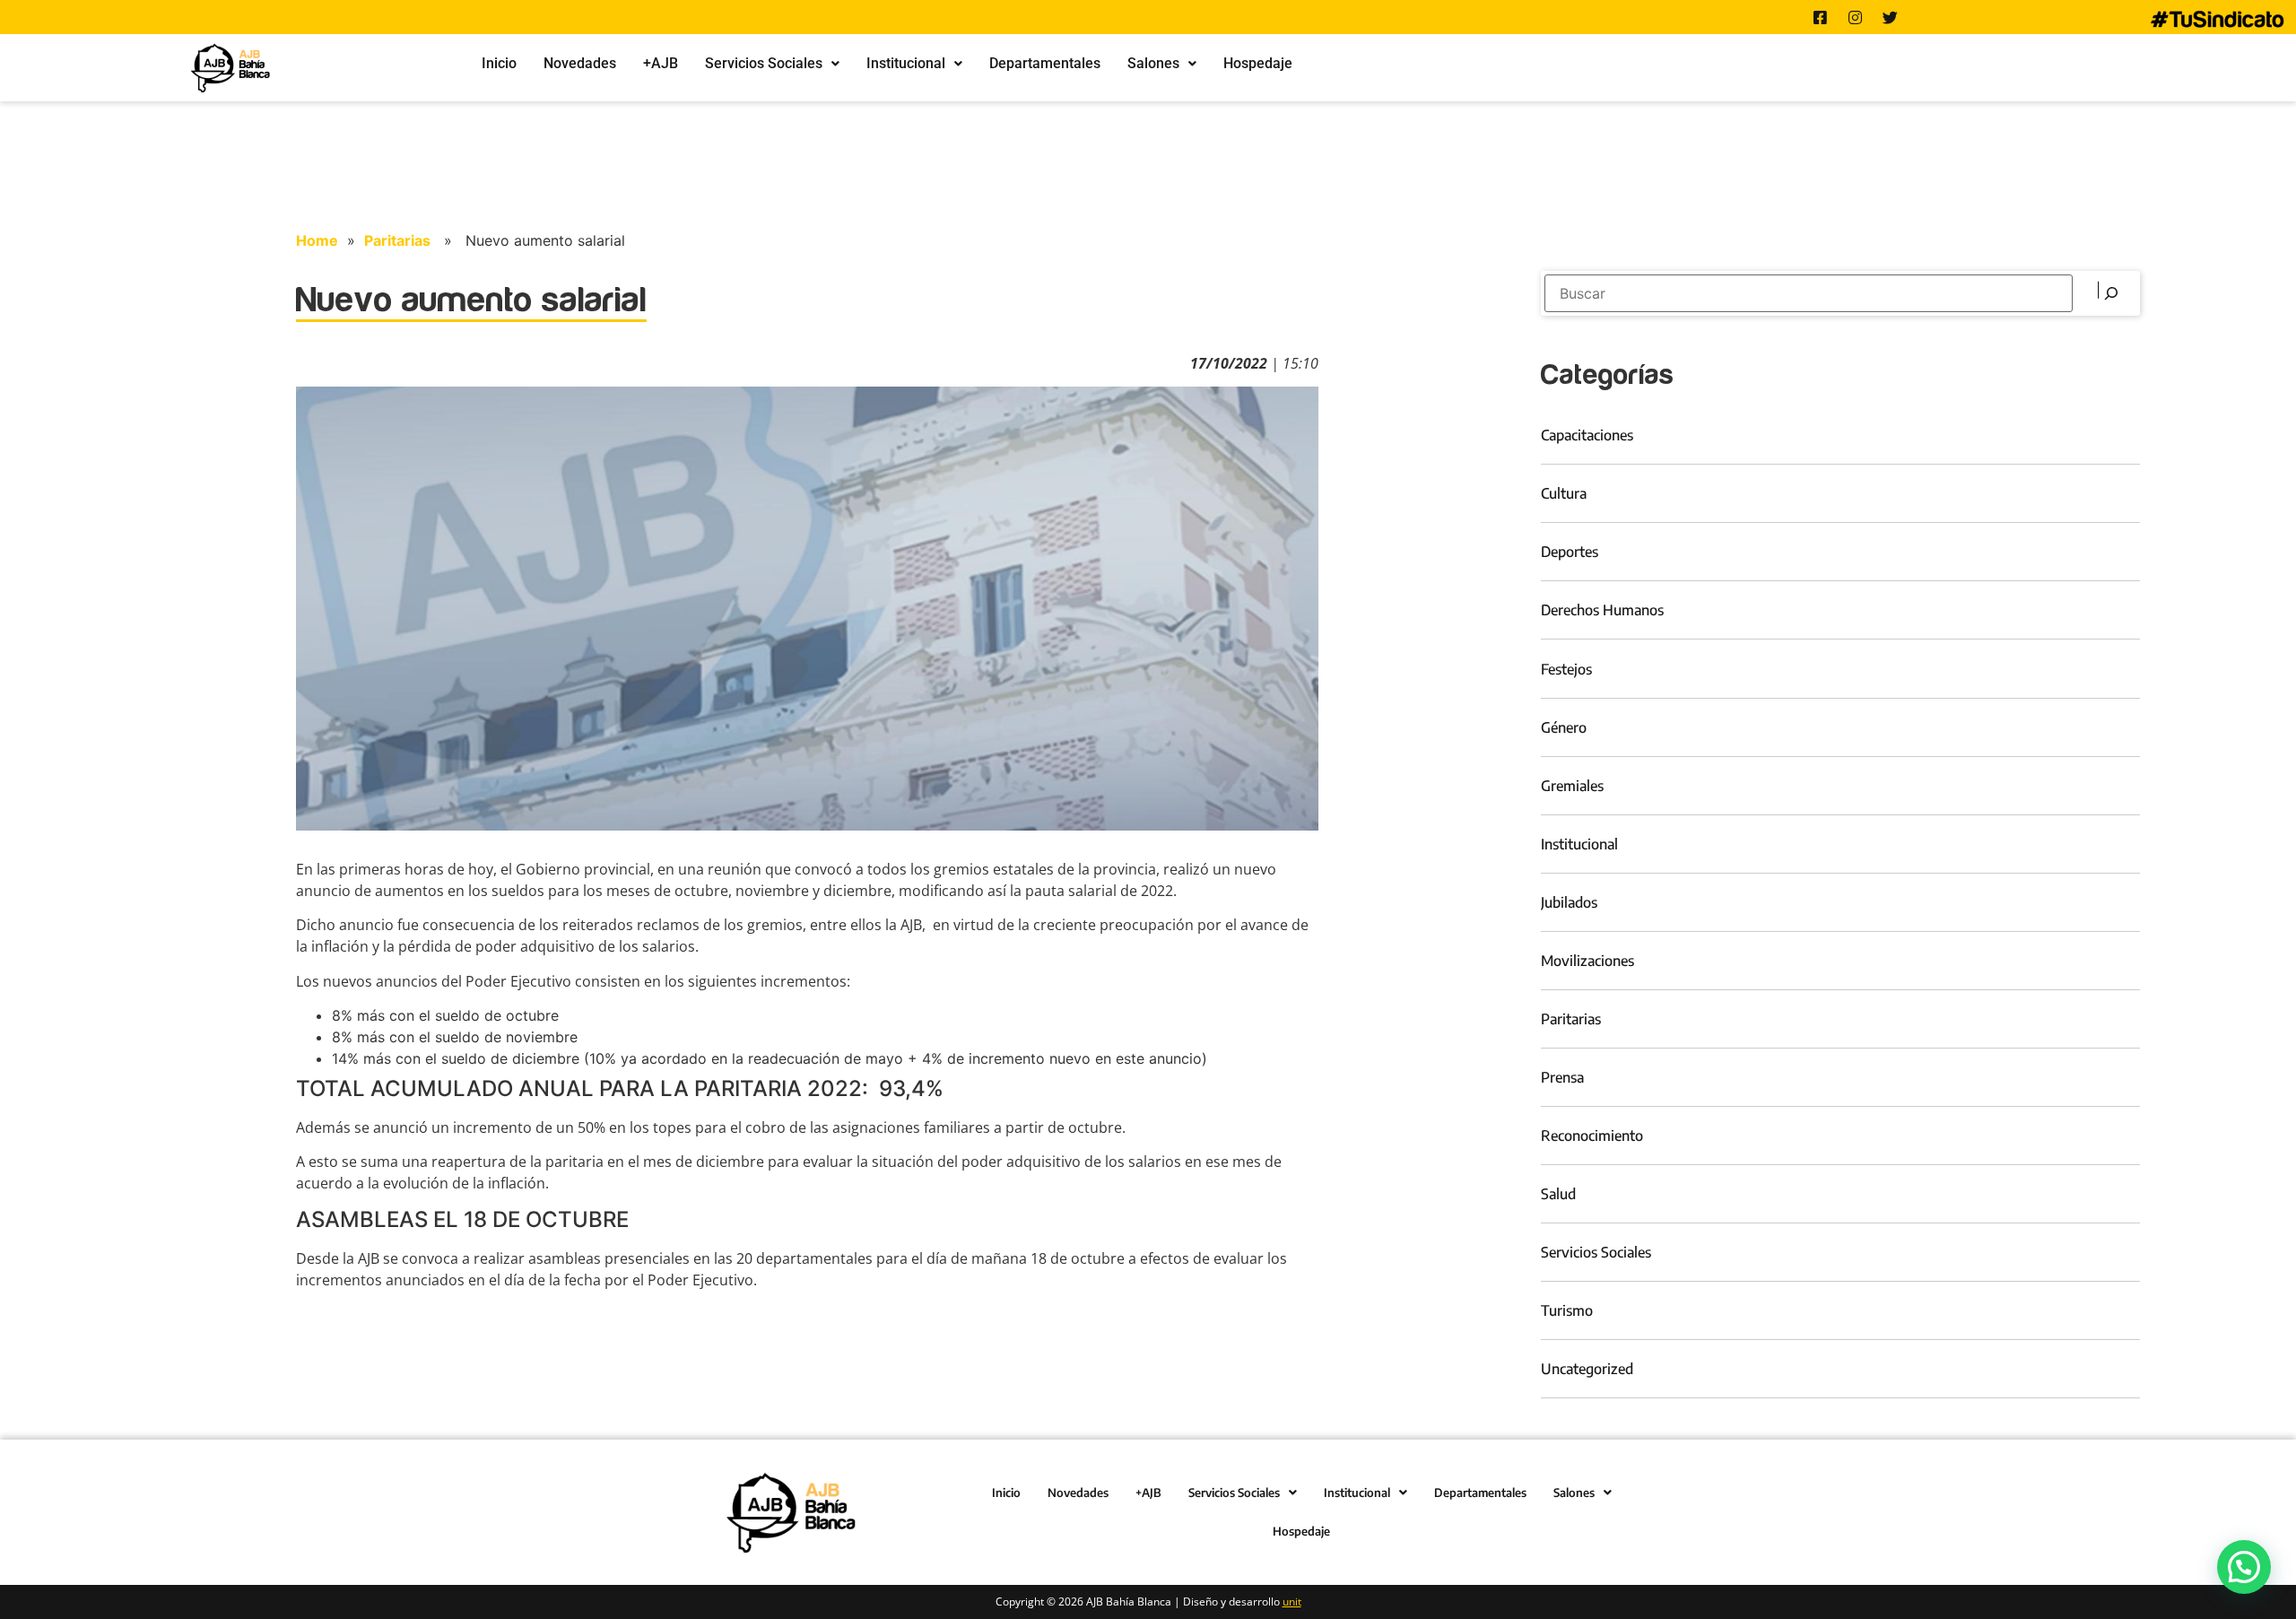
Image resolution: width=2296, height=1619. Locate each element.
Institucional (906, 63)
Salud (1558, 1194)
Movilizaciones (1587, 961)
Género (1564, 727)
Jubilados (1569, 902)
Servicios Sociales (764, 63)
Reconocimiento (1592, 1136)
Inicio (499, 63)
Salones (1153, 63)
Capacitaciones (1587, 435)
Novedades (580, 63)
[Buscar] (2109, 293)
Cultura (1564, 493)
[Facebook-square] (1821, 17)
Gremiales (1572, 786)
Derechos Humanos (1602, 610)
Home (317, 240)
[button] (772, 64)
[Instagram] (1856, 17)
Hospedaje (1258, 63)
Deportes (1570, 552)
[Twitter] (1891, 17)
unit (1292, 1602)
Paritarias (397, 240)
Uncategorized (1587, 1369)
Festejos (1566, 669)
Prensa (1562, 1077)
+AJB (661, 63)
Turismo (1567, 1310)
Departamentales (1045, 63)
